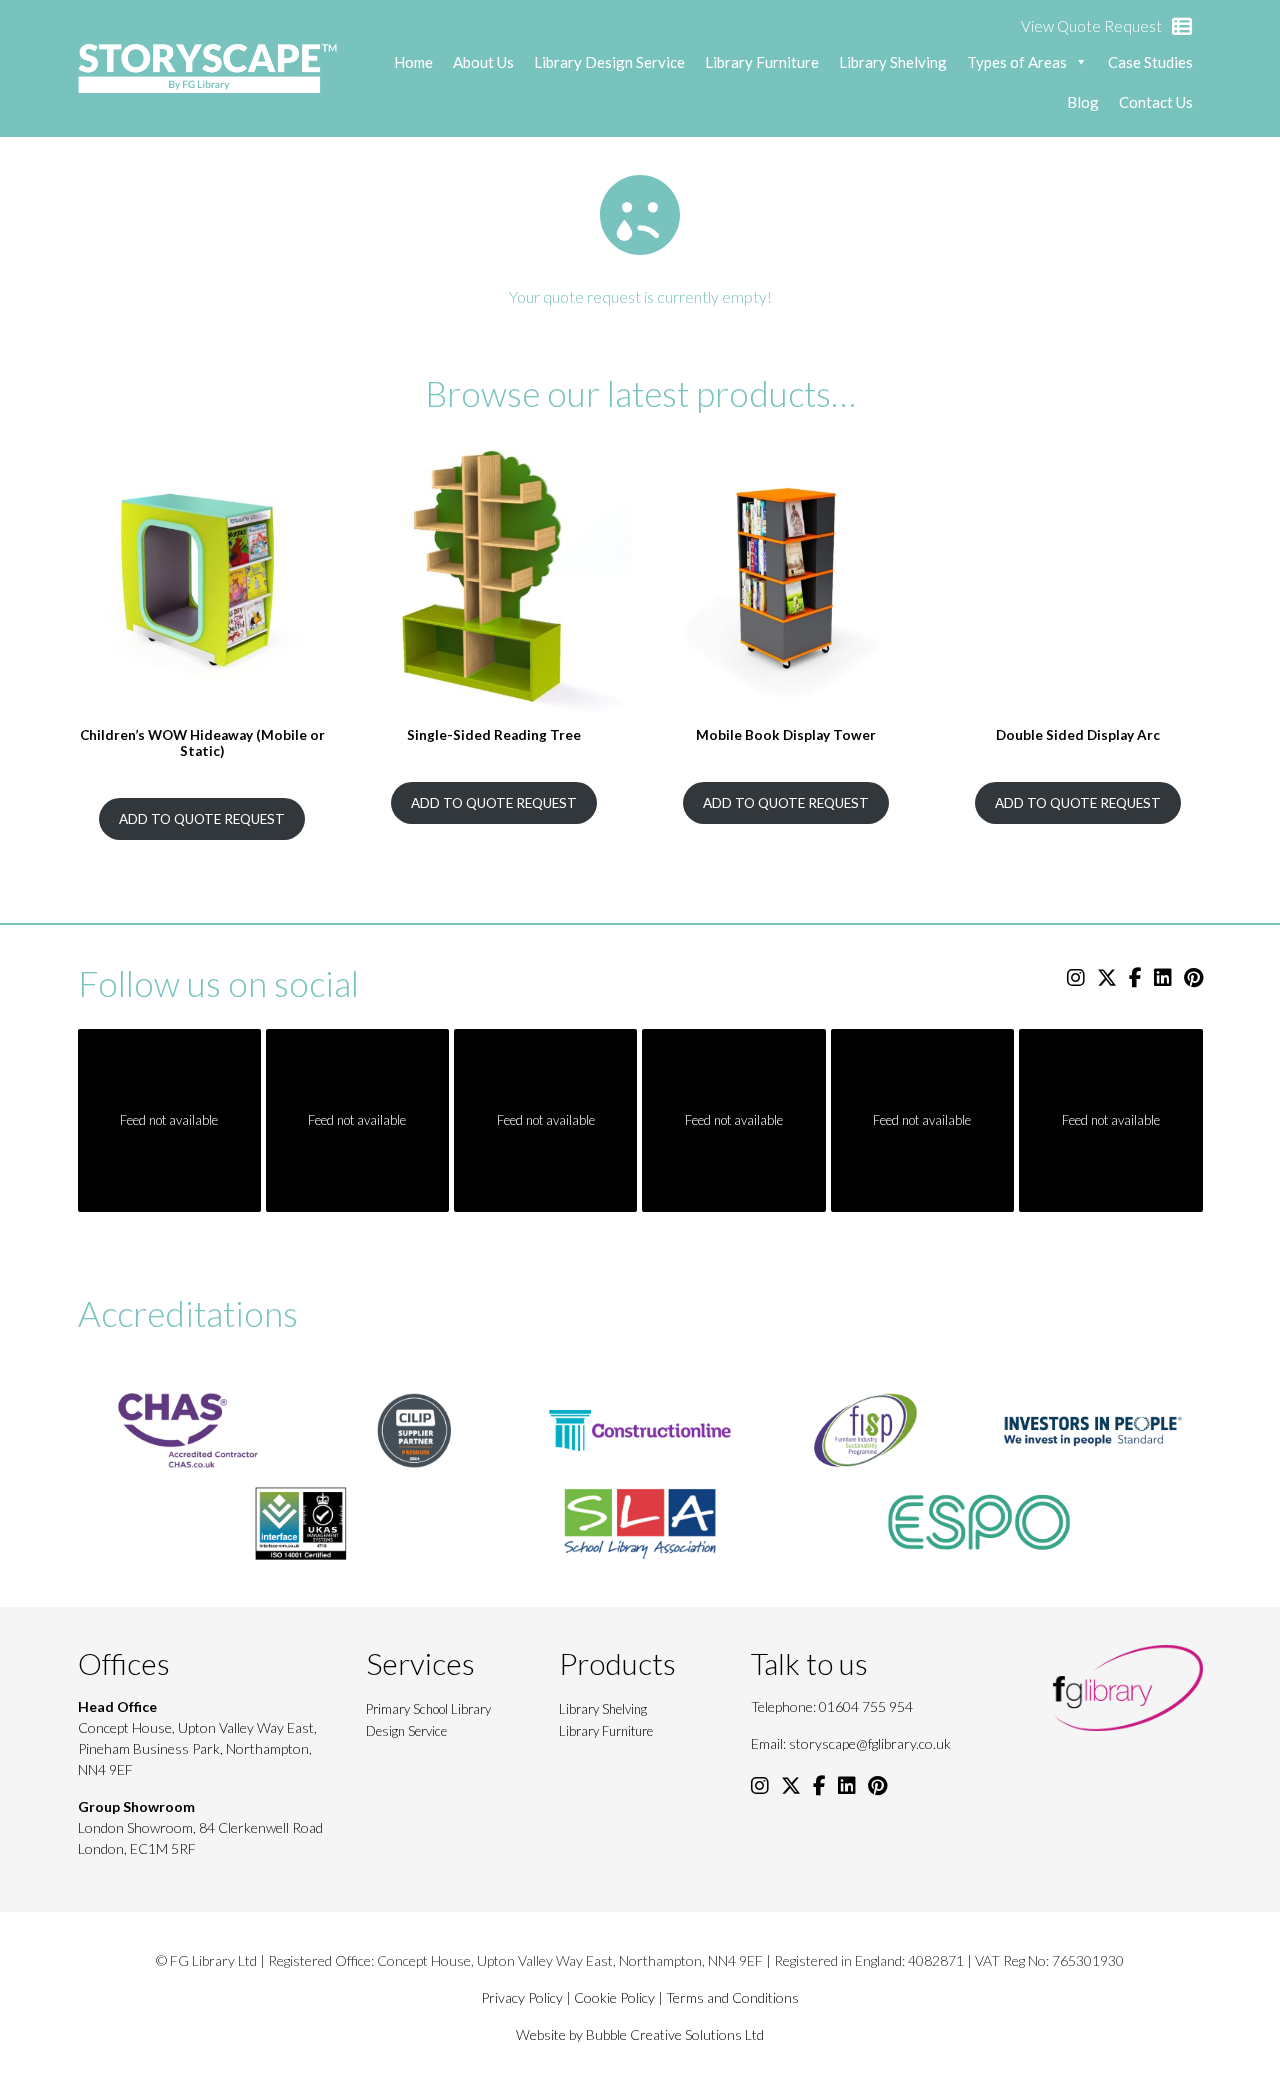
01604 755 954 (866, 1706)
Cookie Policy (614, 1997)
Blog (1083, 102)
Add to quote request (202, 819)
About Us (483, 62)
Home (413, 62)
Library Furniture (762, 62)
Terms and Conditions (732, 1997)
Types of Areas (1017, 62)
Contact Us (1156, 102)
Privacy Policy (522, 1997)
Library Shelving (893, 62)
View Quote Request (1091, 26)
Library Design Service (609, 62)
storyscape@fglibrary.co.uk (870, 1743)
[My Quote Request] (1182, 27)
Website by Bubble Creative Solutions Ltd (640, 2034)
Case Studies (1150, 62)
